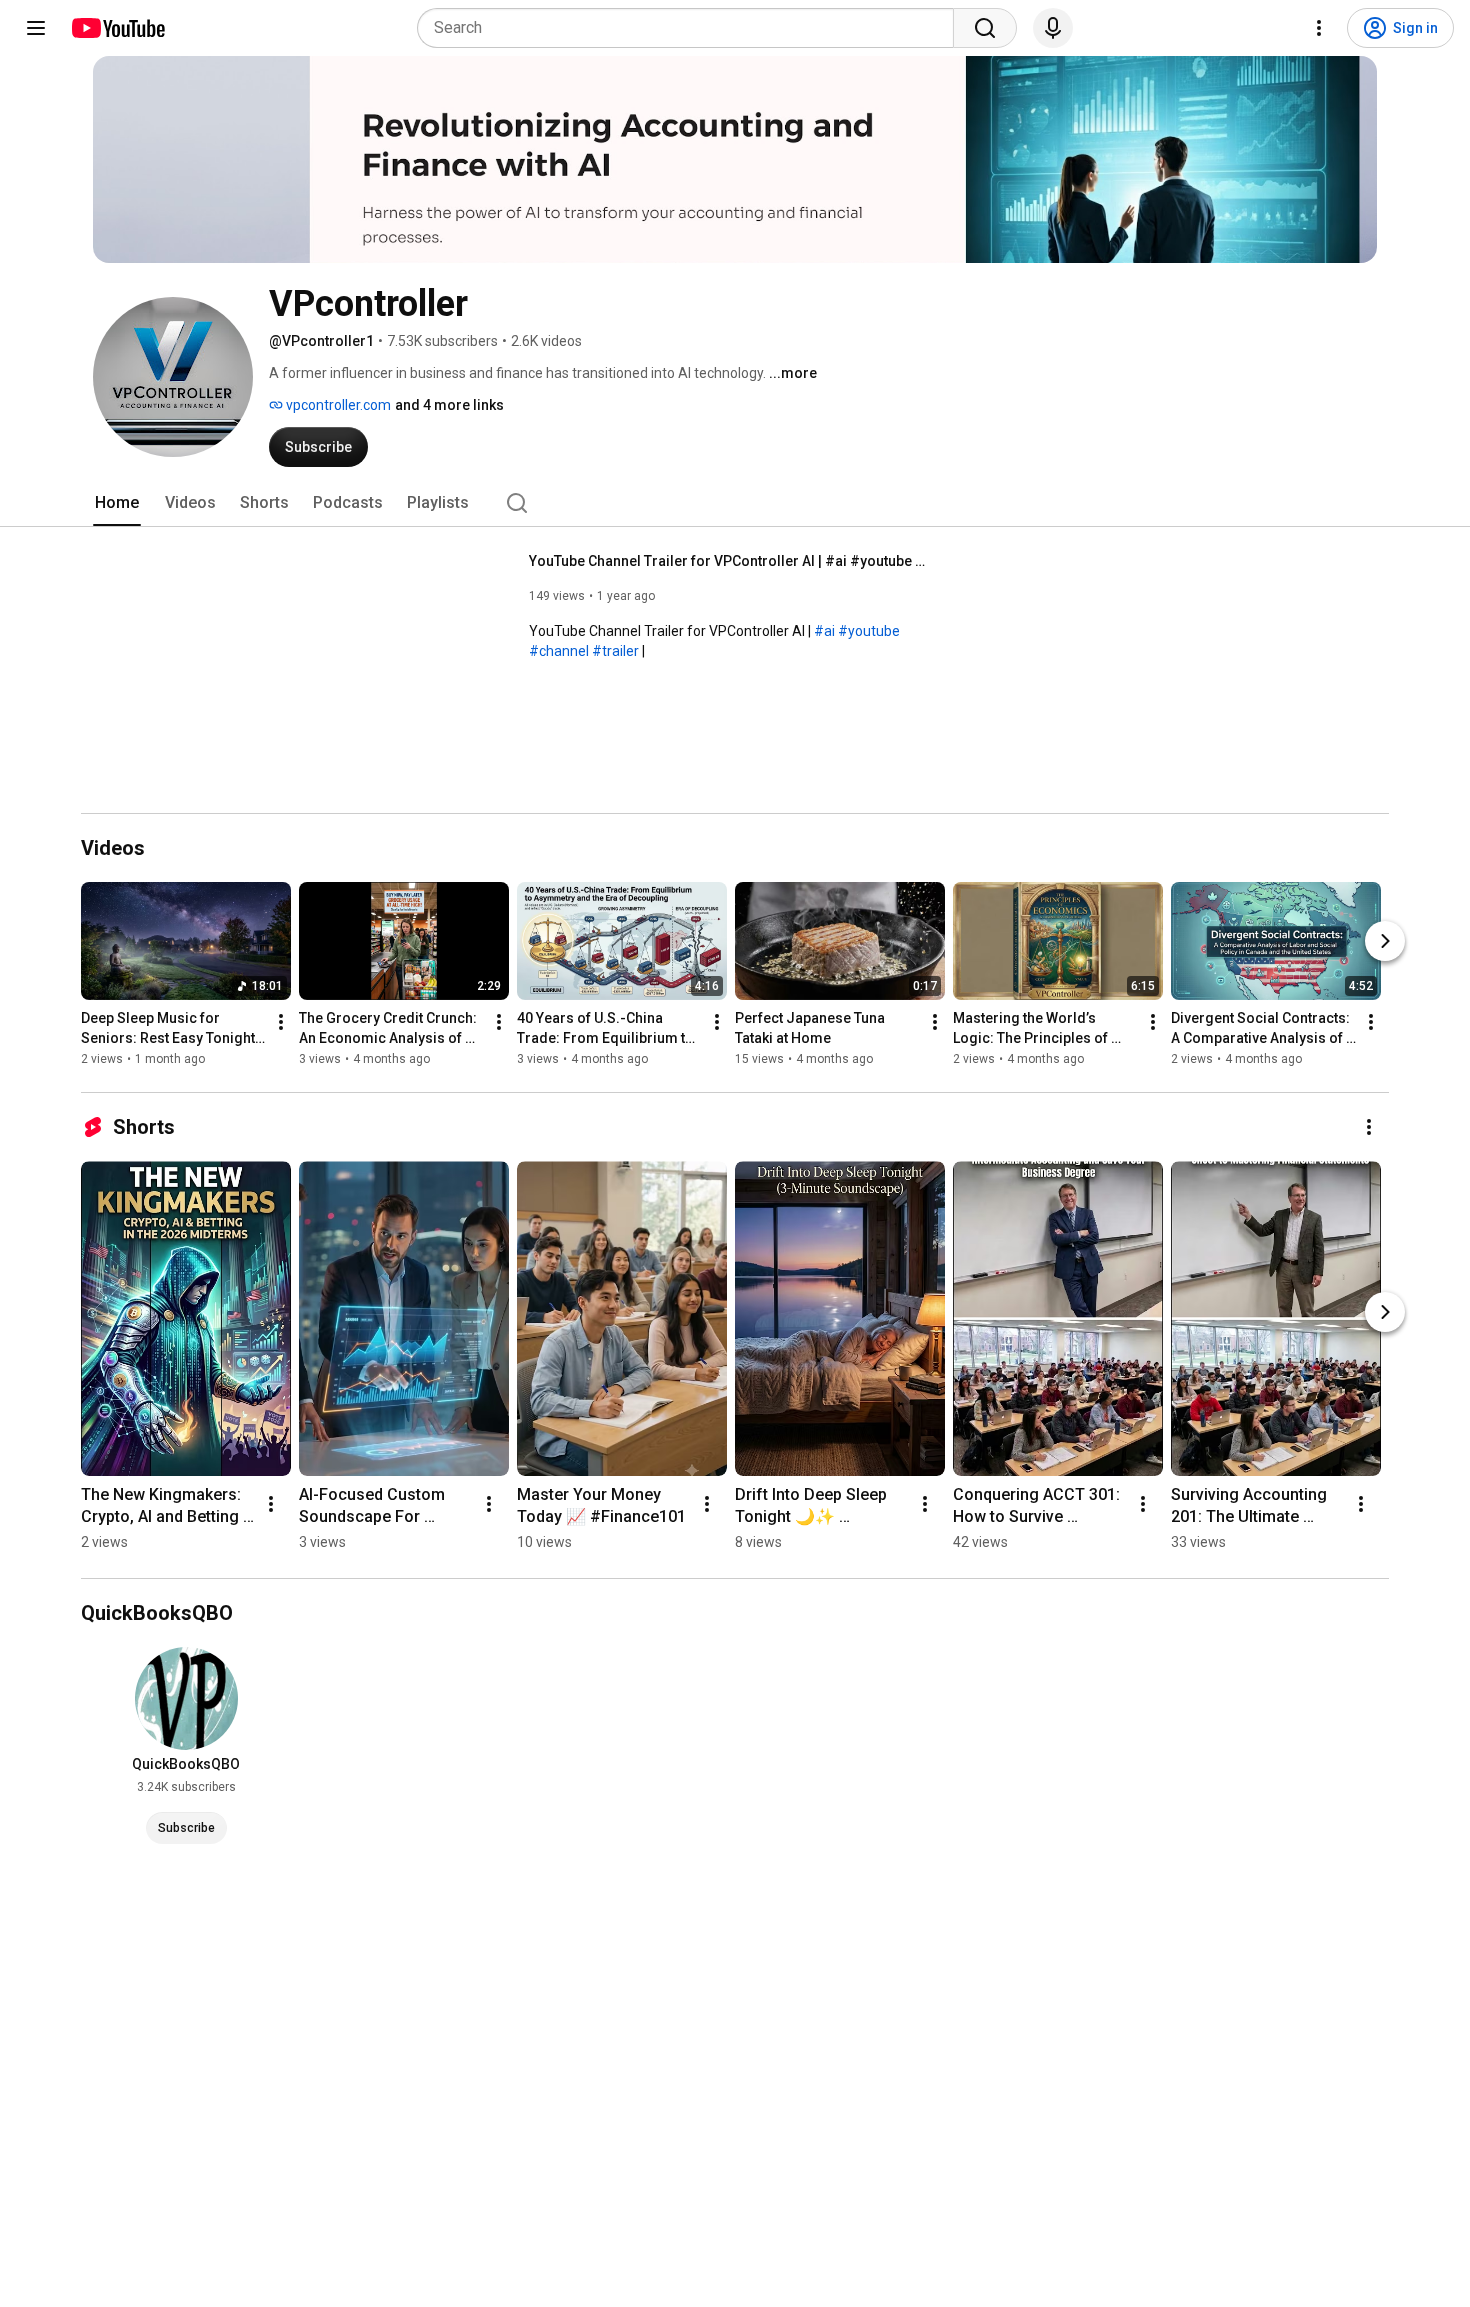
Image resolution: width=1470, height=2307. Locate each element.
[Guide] (36, 28)
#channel (559, 651)
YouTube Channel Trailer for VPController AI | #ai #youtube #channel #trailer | (729, 561)
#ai (824, 631)
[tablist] (735, 503)
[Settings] (1319, 28)
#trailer (615, 651)
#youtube (869, 631)
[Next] (1385, 941)
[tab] (117, 503)
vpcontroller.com (337, 405)
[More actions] (281, 1022)
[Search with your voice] (1053, 28)
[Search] (985, 28)
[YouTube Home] (117, 28)
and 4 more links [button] (449, 405)
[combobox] (691, 28)
